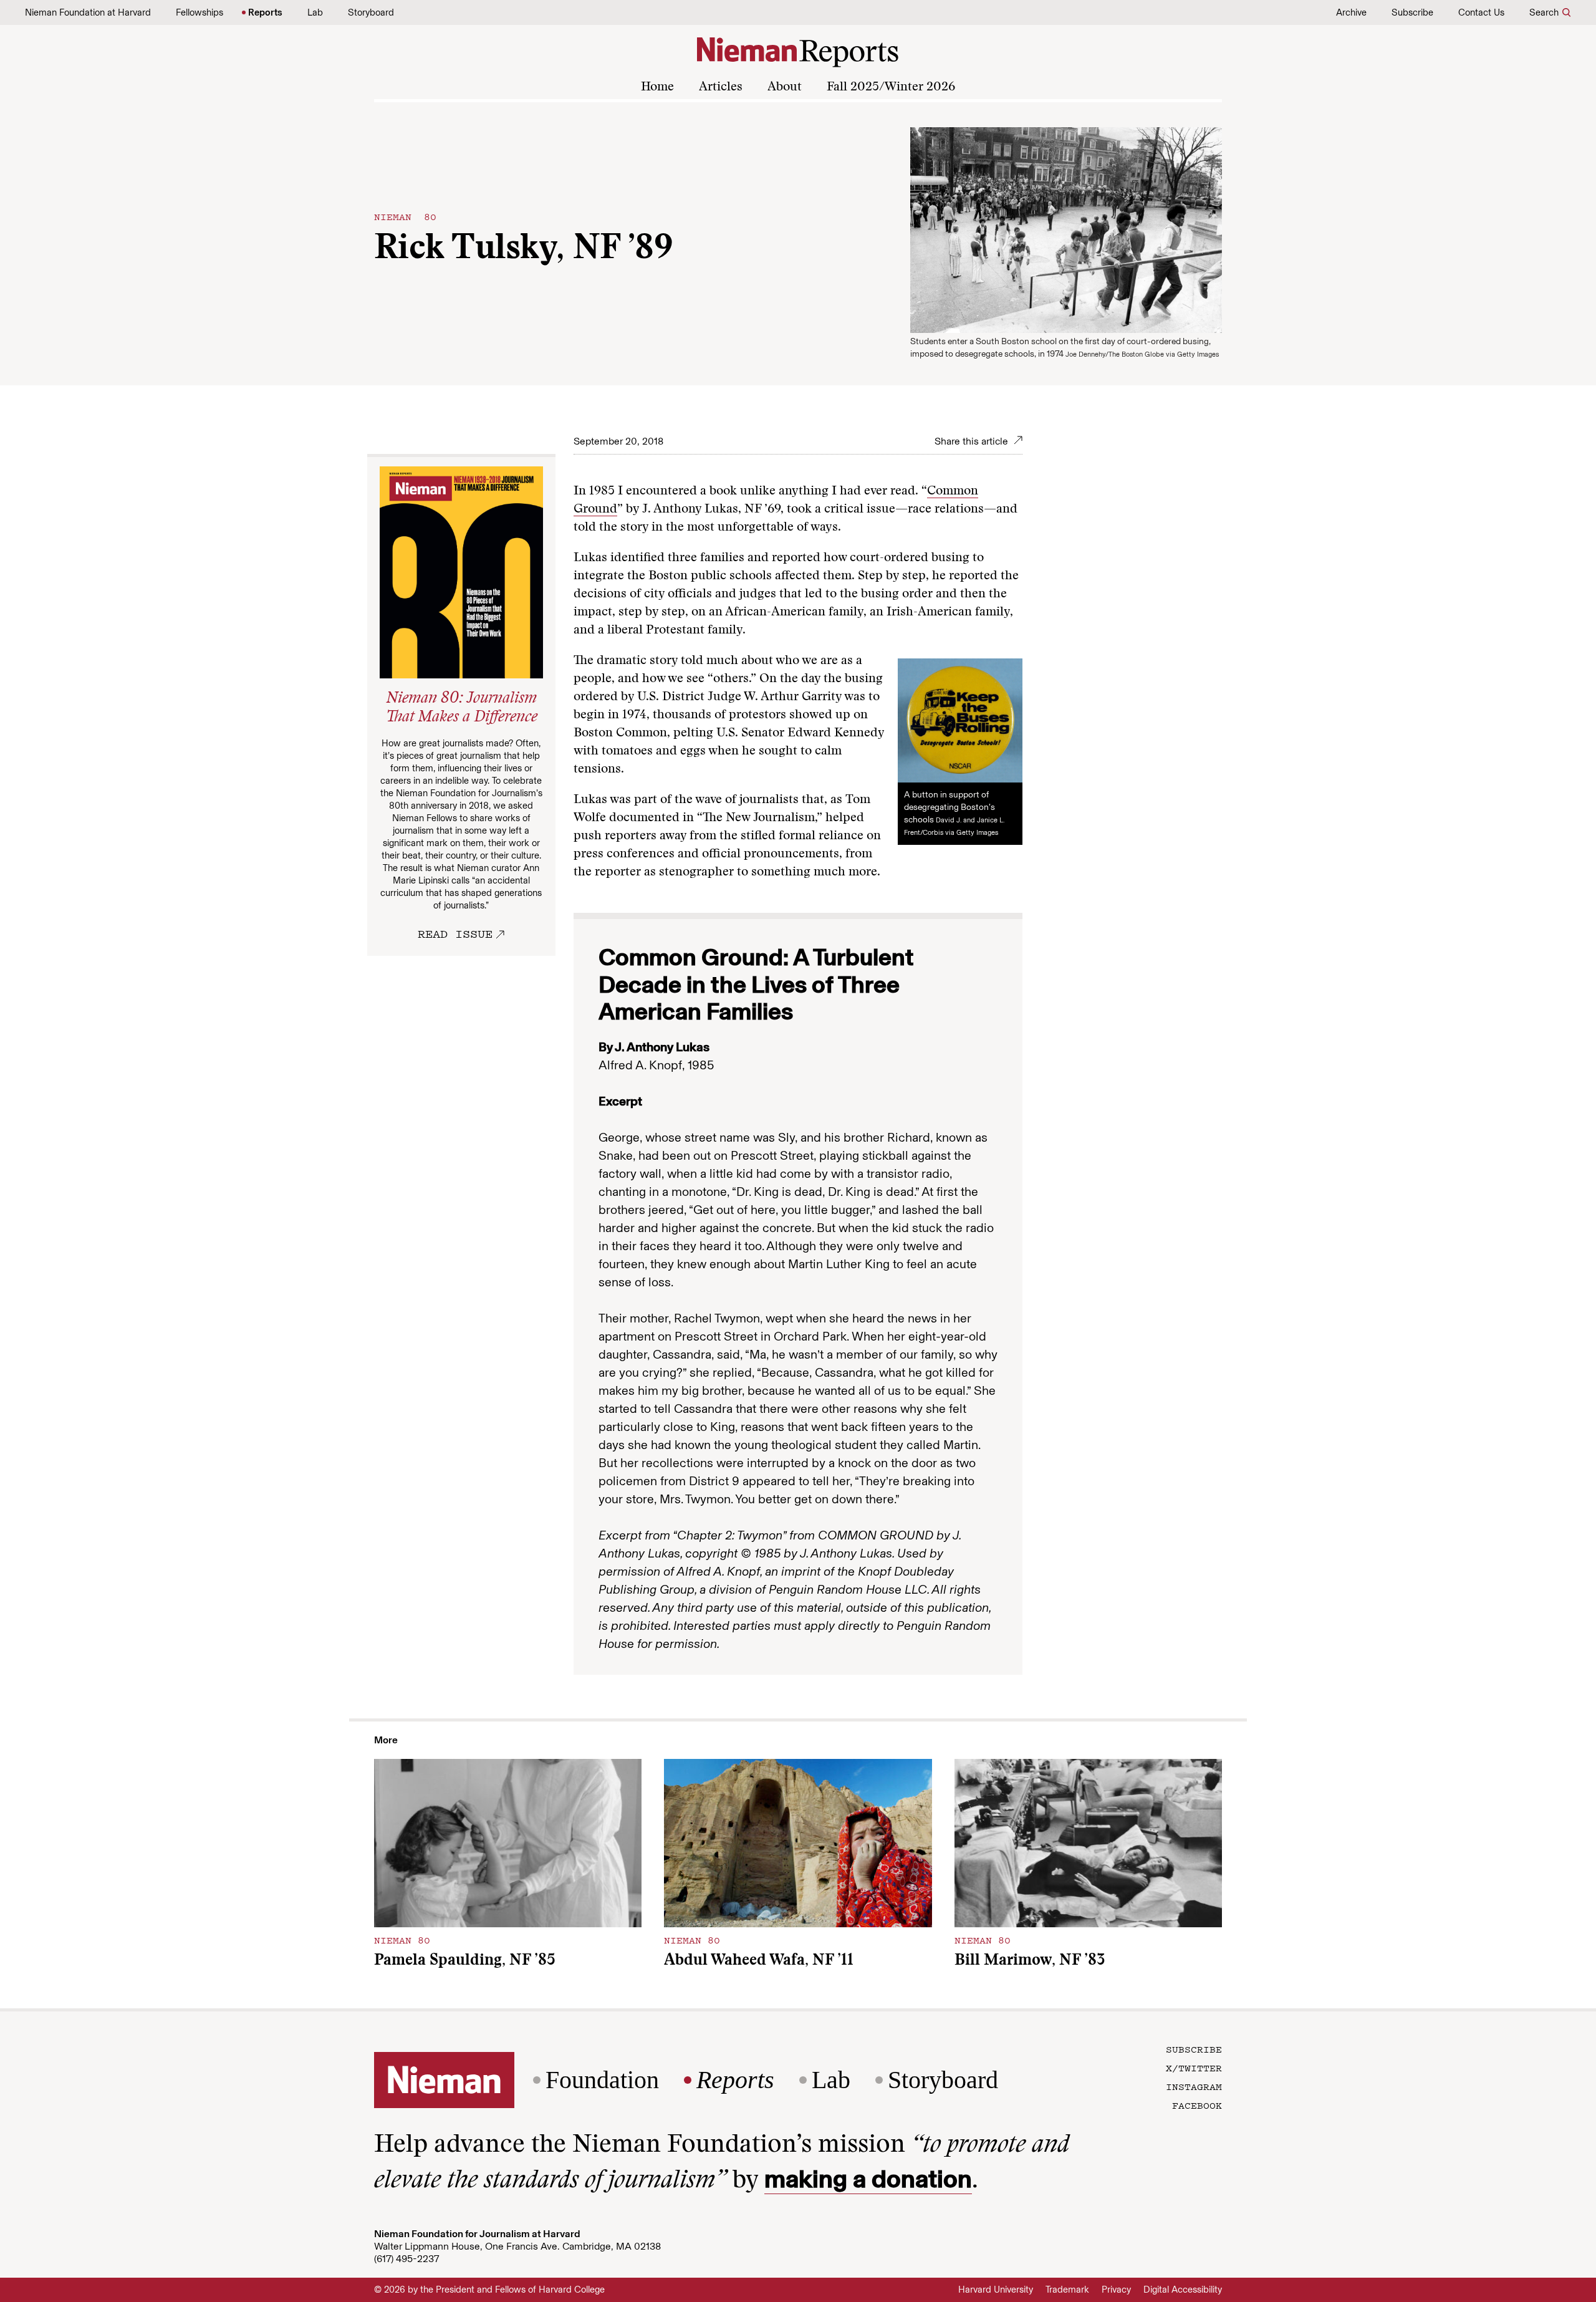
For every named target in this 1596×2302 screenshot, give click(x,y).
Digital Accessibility (1183, 2290)
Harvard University (996, 2290)
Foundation (602, 2080)
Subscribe (1412, 12)
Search (1544, 12)
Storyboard (371, 12)
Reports (265, 12)
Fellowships (199, 12)
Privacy (1116, 2290)
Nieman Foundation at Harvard (88, 12)
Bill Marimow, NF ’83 (1030, 1961)
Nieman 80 (405, 216)
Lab (315, 12)
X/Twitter (1194, 2068)
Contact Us (1481, 12)
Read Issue (455, 933)
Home (657, 87)
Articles (721, 87)
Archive (1351, 12)
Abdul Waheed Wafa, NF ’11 (759, 1961)
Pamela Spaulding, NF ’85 (465, 1961)
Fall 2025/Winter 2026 (891, 87)
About (785, 87)
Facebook (1197, 2105)
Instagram (1194, 2086)
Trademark (1067, 2290)
